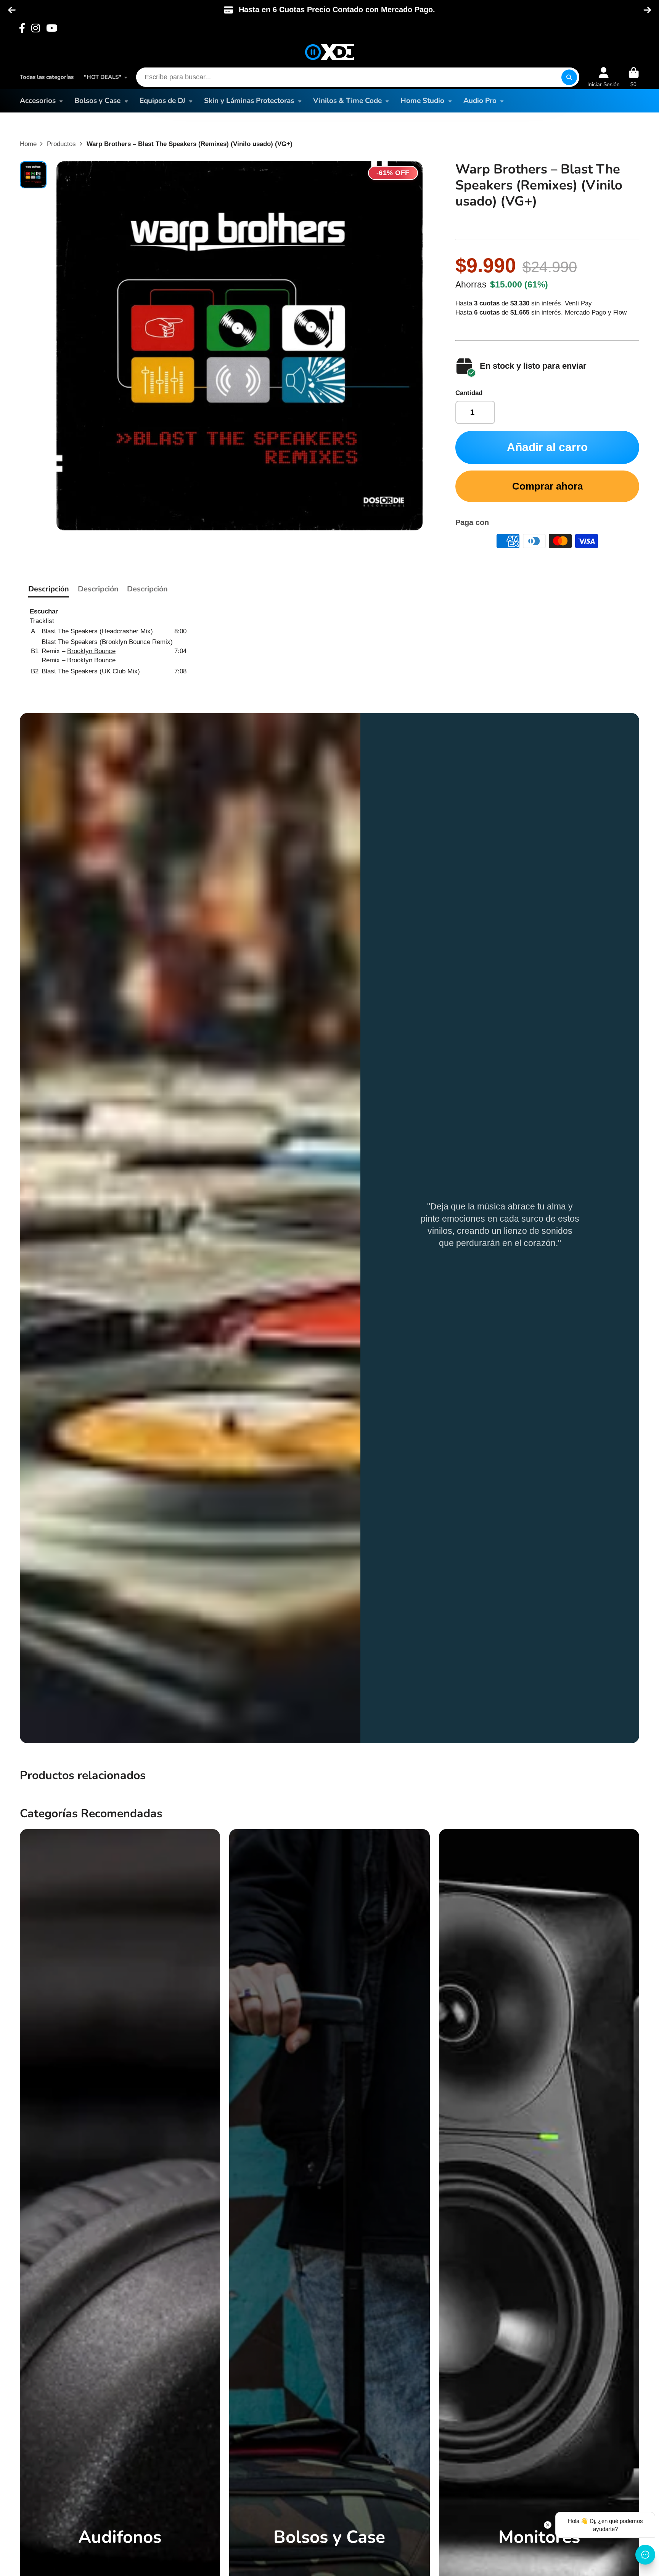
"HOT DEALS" (103, 77)
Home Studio (422, 101)
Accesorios (38, 101)
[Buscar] (569, 77)
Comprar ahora (547, 486)
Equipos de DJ (162, 101)
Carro (634, 77)
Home (28, 144)
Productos (61, 144)
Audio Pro (480, 101)
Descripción (49, 589)
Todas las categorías (47, 77)
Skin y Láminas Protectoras (249, 101)
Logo (329, 52)
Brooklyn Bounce (91, 651)
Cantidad (469, 393)
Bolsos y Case (97, 101)
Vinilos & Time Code (347, 101)
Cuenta (604, 77)
